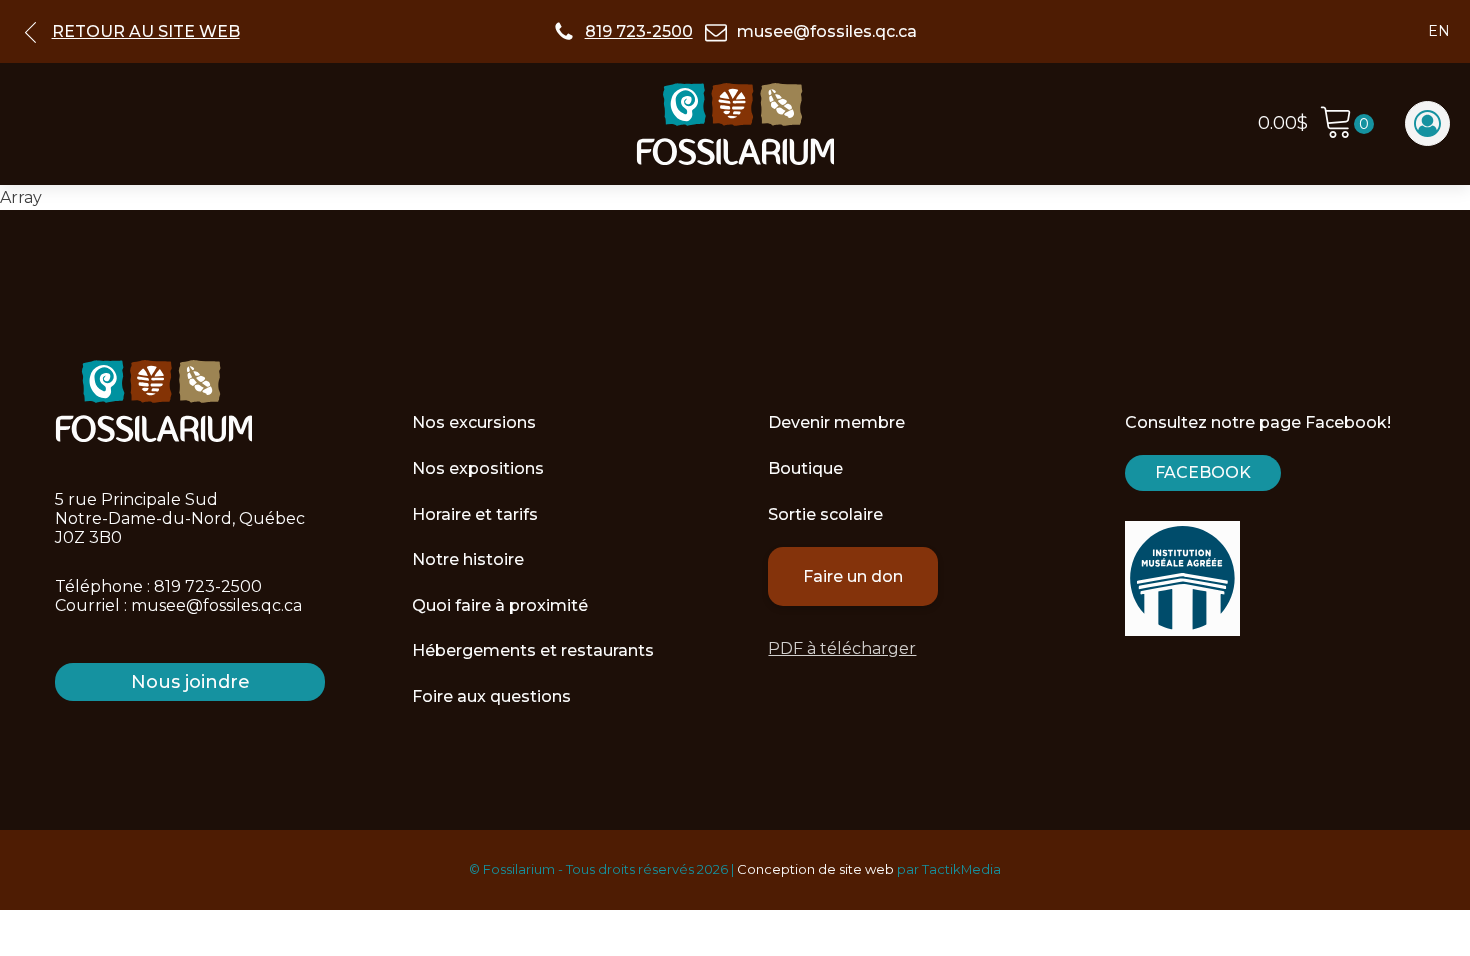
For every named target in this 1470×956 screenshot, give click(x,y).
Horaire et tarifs (475, 514)
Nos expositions (478, 468)
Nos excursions (474, 422)
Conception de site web (815, 869)
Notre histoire (468, 559)
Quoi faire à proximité (500, 605)
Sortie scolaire (825, 514)
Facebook (1203, 472)
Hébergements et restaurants (533, 650)
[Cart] (1346, 124)
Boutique (805, 468)
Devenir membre (836, 422)
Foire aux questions (491, 696)
